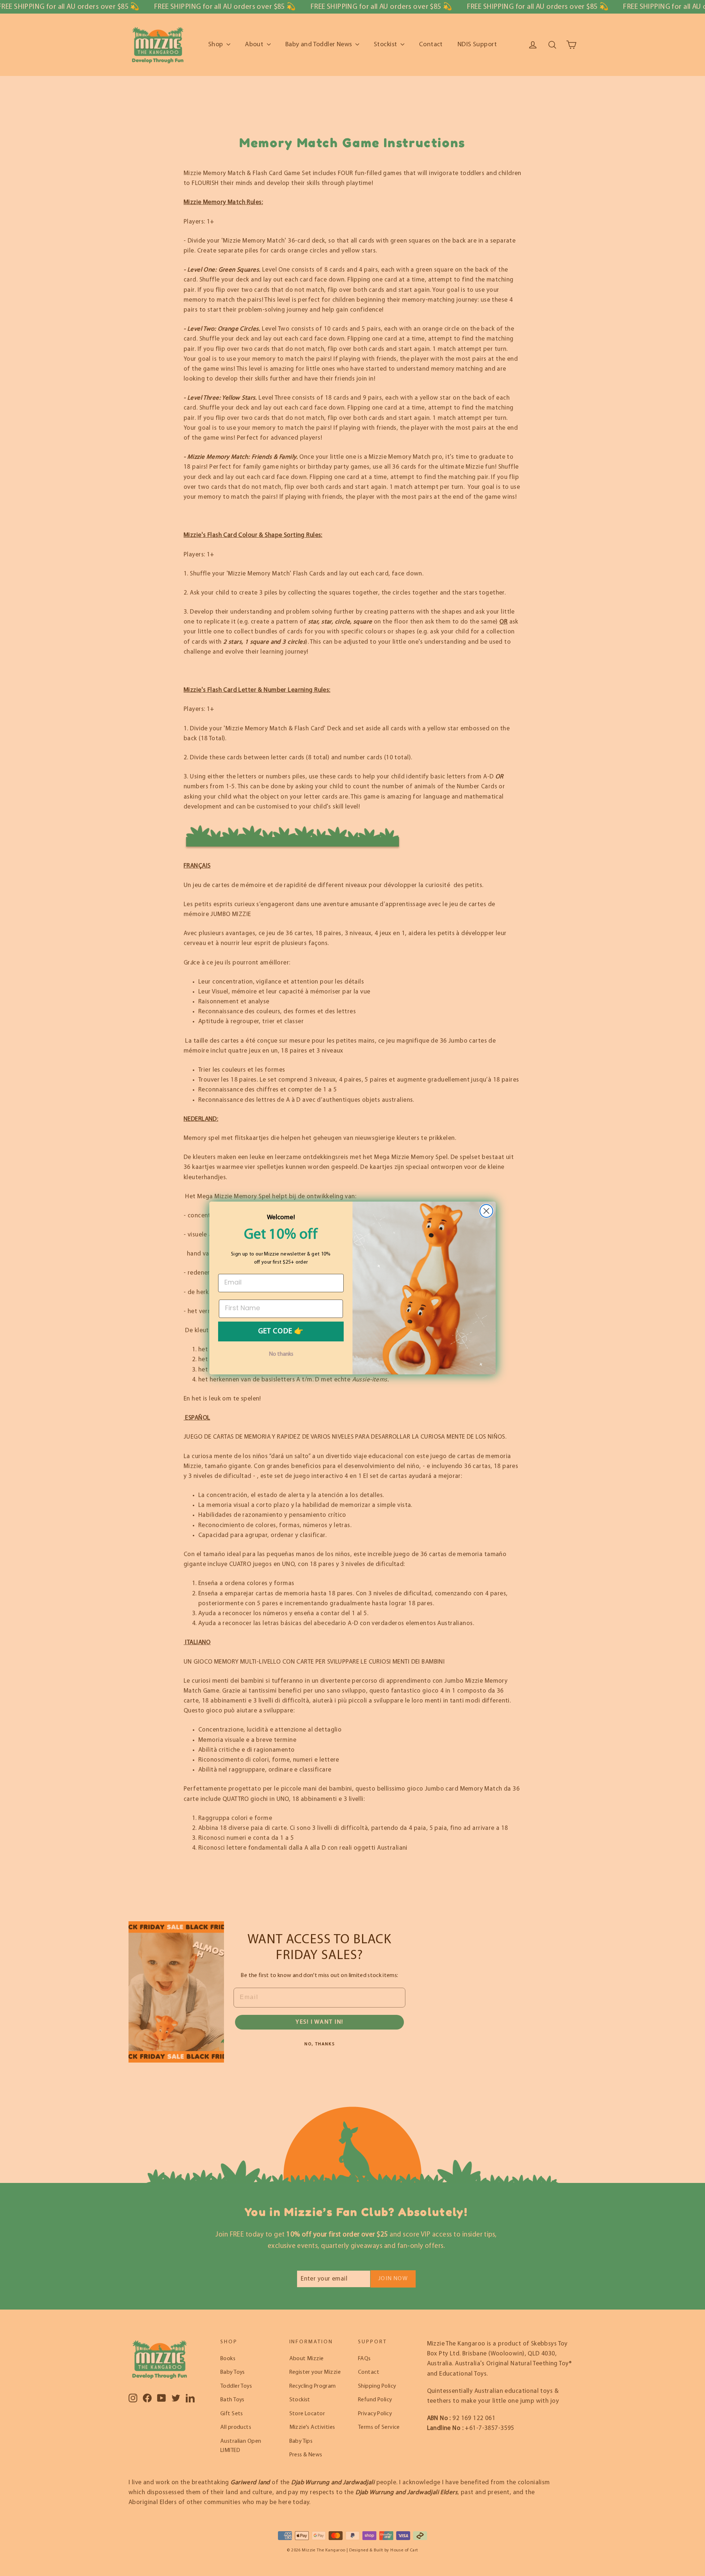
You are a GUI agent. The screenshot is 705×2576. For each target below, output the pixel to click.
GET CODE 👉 (281, 1331)
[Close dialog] (486, 1211)
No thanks (281, 1354)
